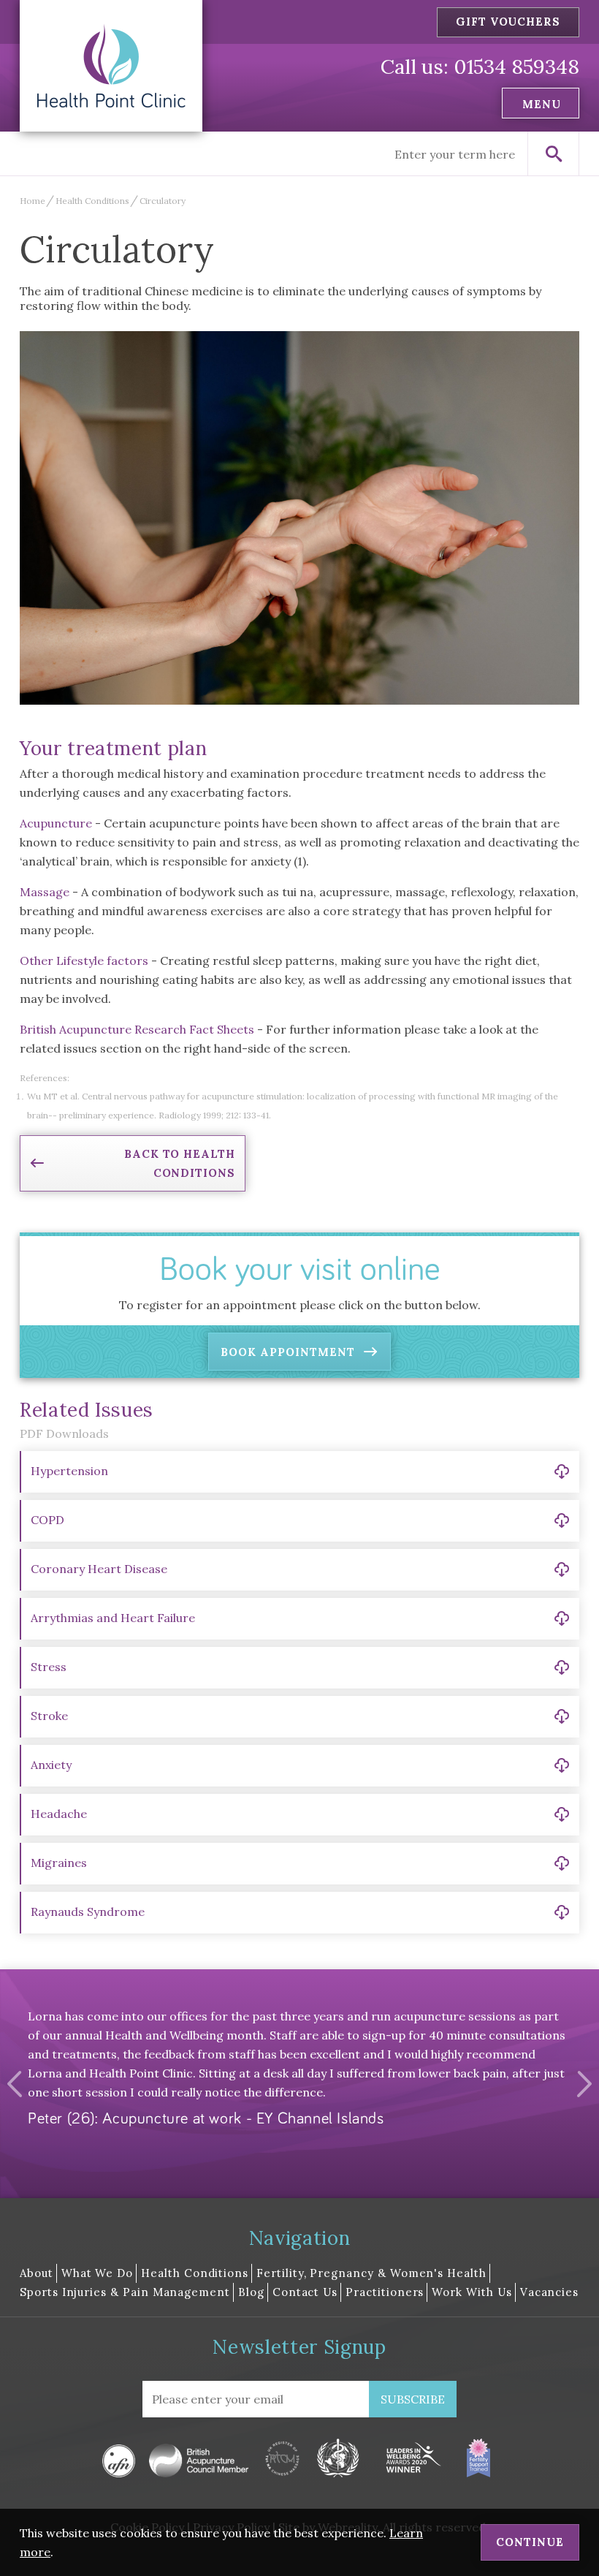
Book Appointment (287, 1352)
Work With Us (472, 2292)
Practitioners (385, 2292)
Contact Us (305, 2292)
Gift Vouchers (508, 22)
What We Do (97, 2273)
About (37, 2273)
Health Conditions (92, 201)
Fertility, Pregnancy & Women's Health (371, 2273)
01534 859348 (516, 67)
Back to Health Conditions (180, 1163)
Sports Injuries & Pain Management (125, 2292)
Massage (45, 892)
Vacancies (549, 2292)
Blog (251, 2292)
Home (33, 201)
